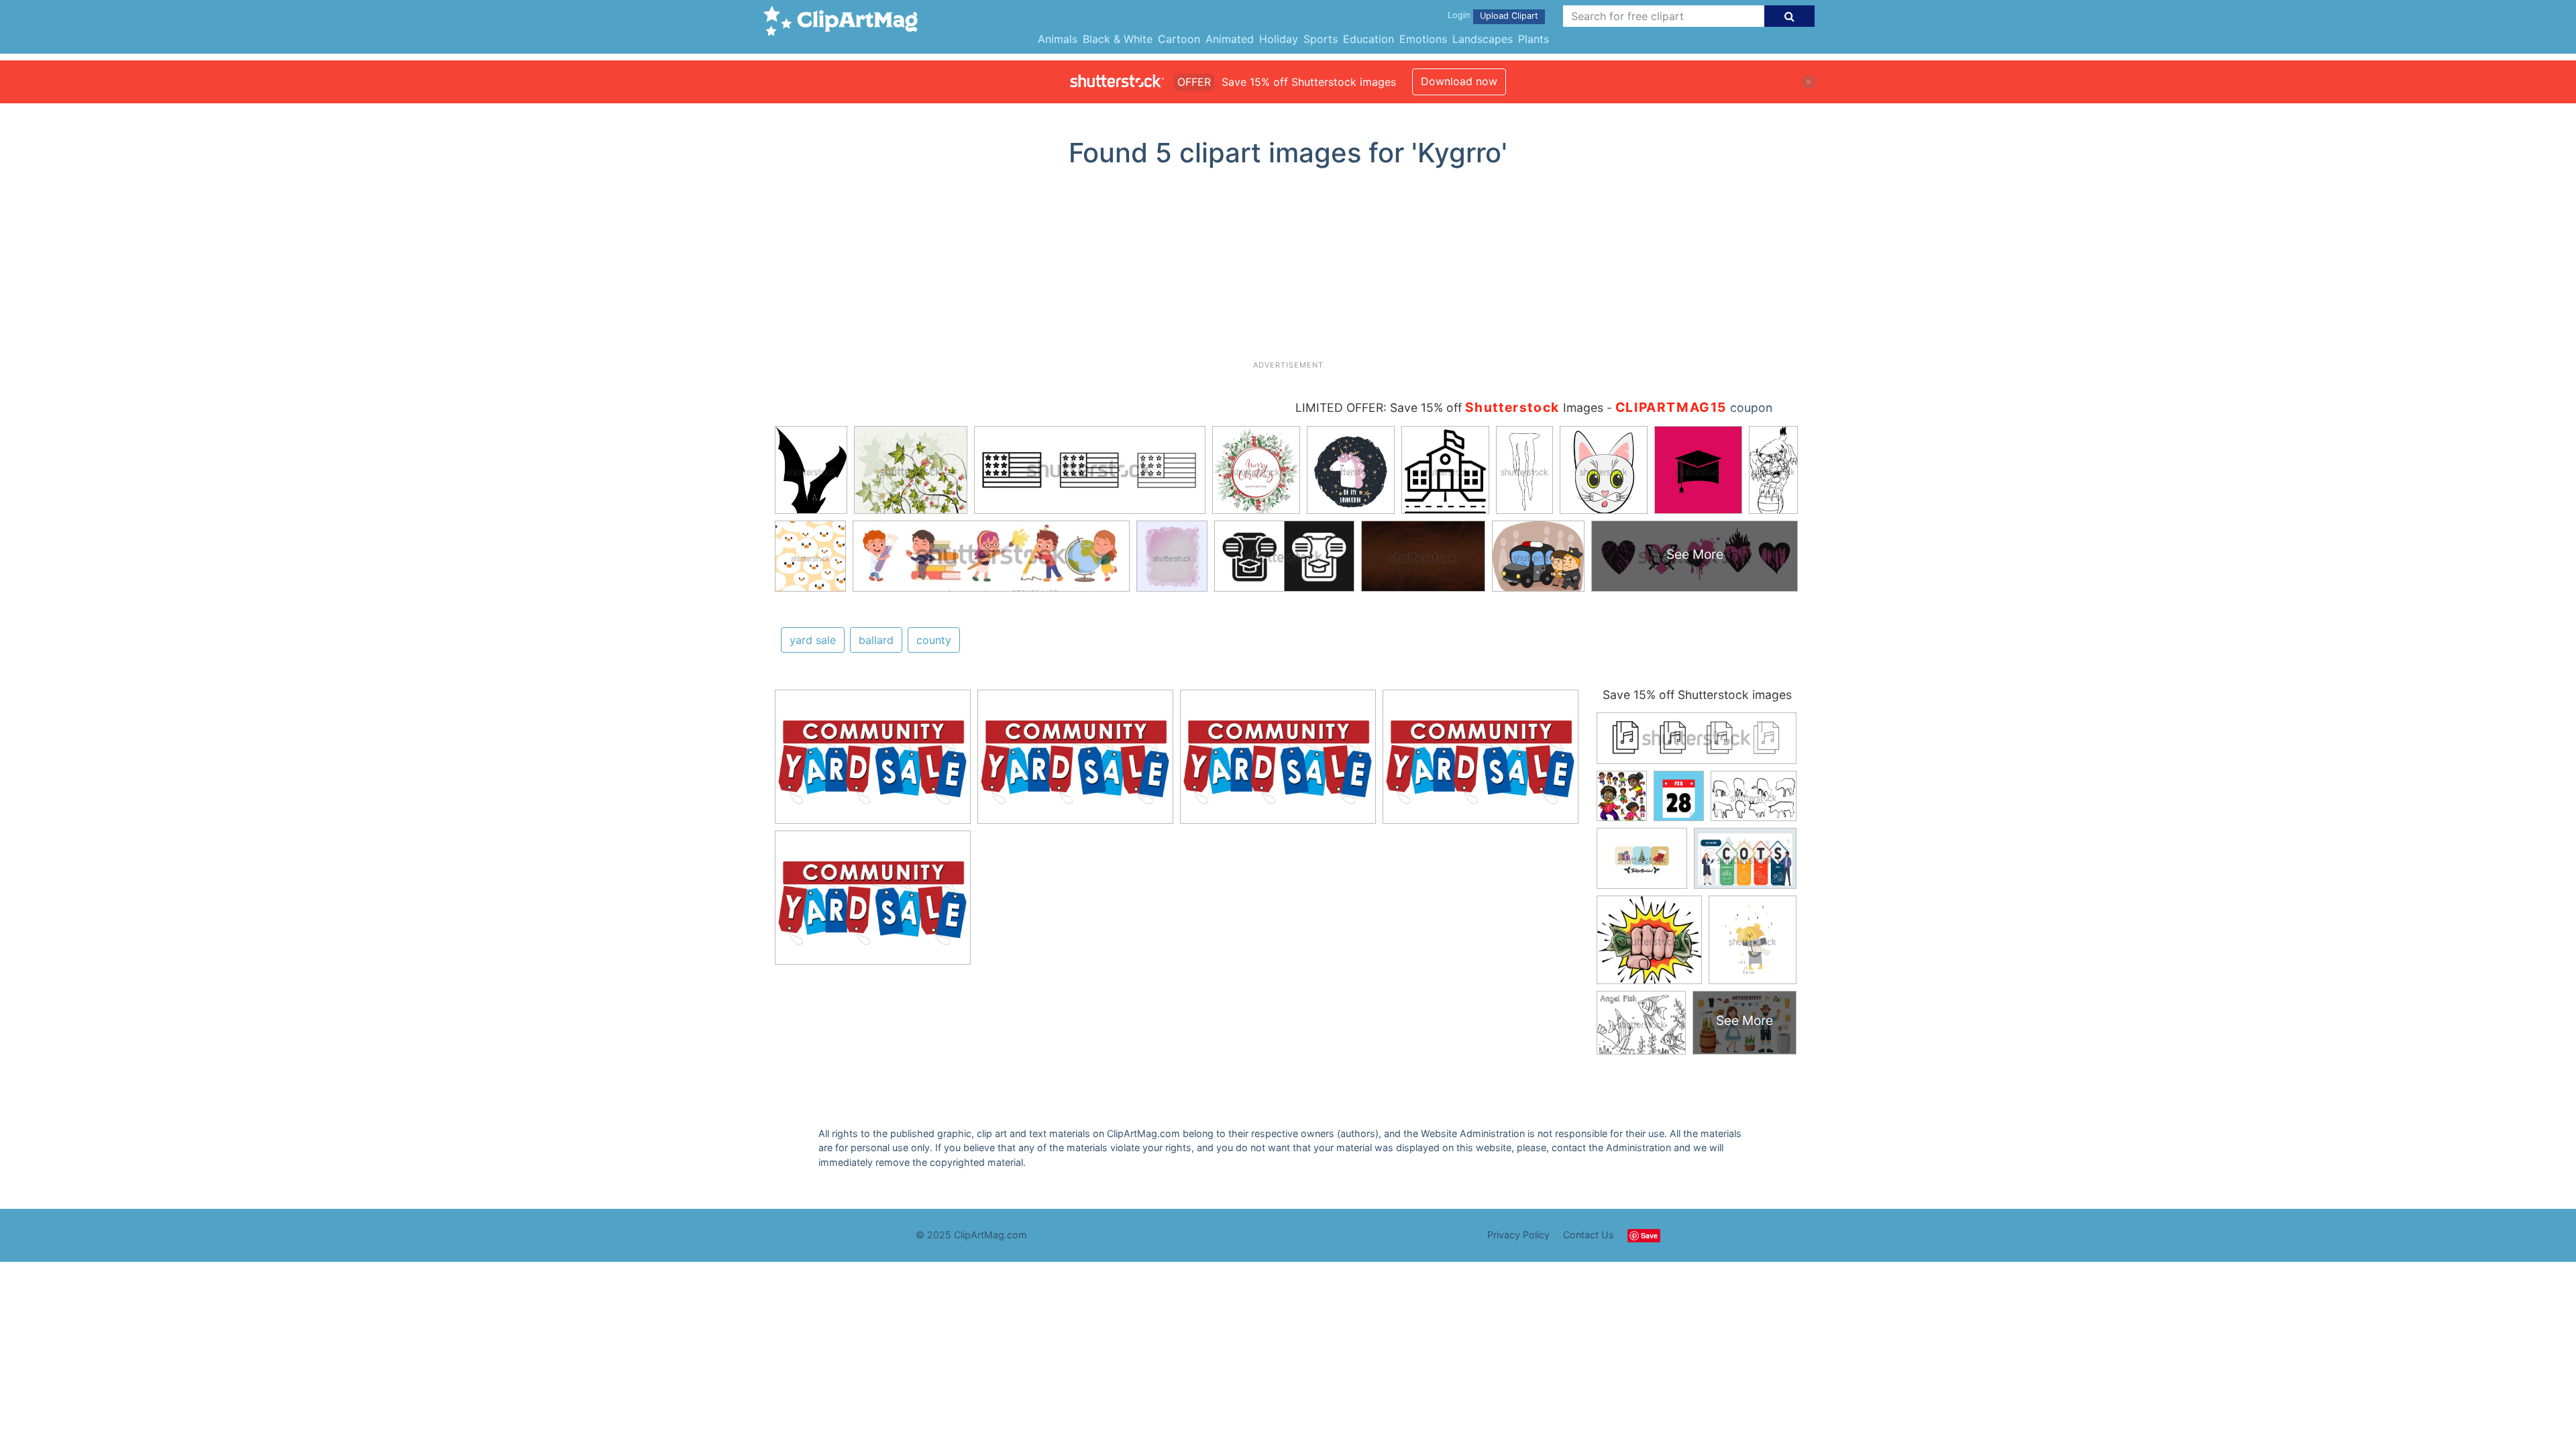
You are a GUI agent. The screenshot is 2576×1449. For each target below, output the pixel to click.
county (934, 640)
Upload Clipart (1509, 16)
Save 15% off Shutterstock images (1697, 695)
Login (1459, 15)
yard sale (813, 640)
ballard (876, 640)
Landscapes (1483, 39)
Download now (1459, 81)
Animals (1058, 39)
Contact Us (1589, 1235)
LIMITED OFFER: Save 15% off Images (1449, 408)
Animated (1230, 39)
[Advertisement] (1288, 269)
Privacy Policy (1518, 1235)
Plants (1534, 39)
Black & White (1118, 39)
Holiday (1279, 39)
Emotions (1423, 39)
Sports (1321, 39)
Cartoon (1179, 39)
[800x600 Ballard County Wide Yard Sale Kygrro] (873, 763)
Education (1368, 39)
